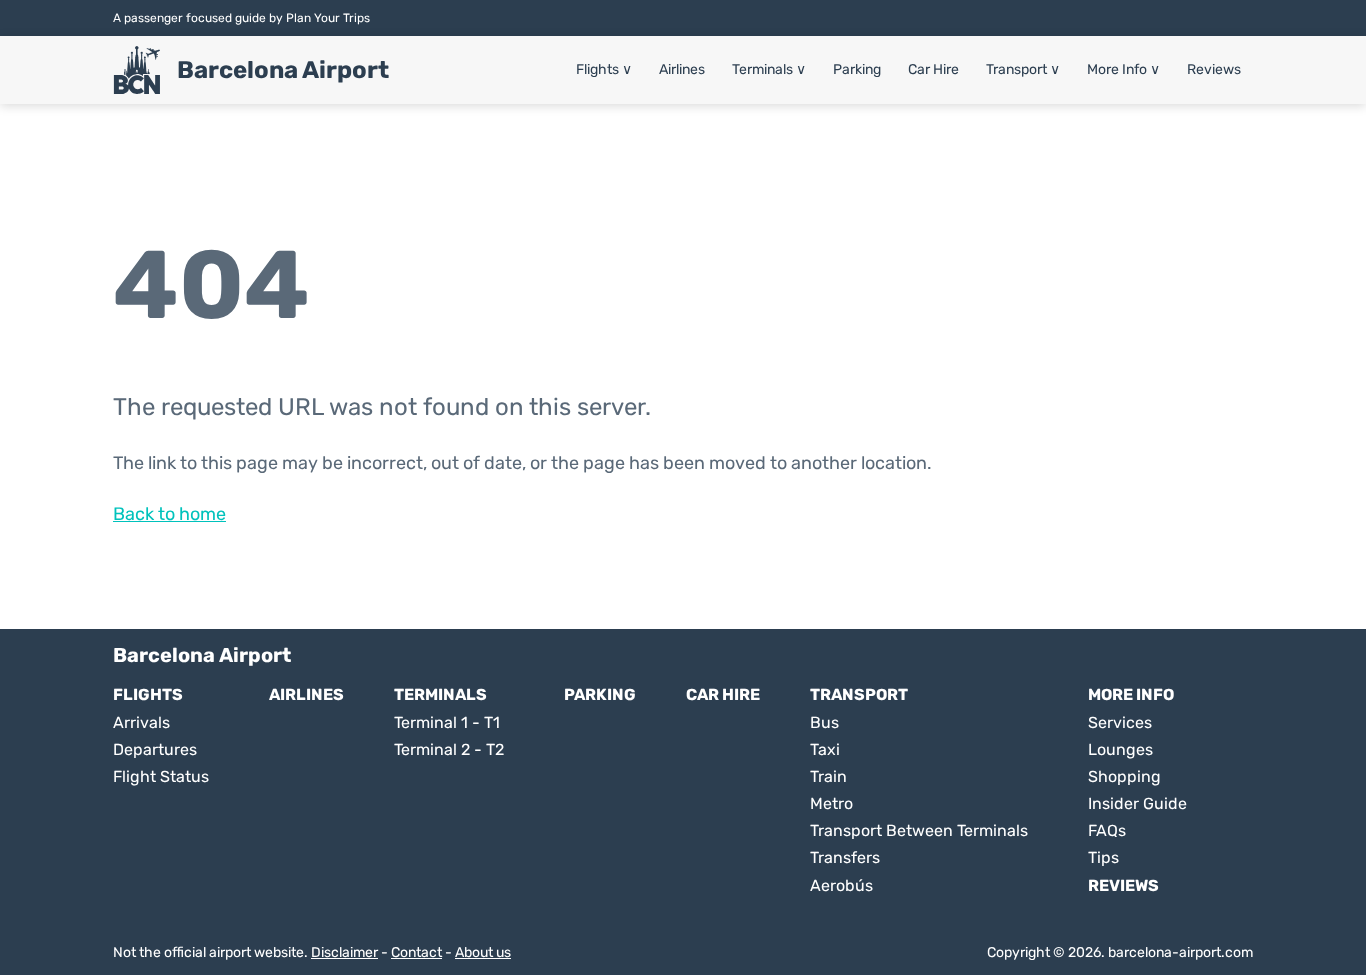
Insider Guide (1137, 803)
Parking (857, 69)
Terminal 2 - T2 (449, 749)
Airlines (682, 69)
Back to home (169, 514)
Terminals (769, 69)
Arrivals (141, 722)
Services (1120, 722)
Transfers (845, 857)
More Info (1123, 69)
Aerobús (841, 885)
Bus (824, 722)
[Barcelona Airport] (137, 70)
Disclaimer (344, 952)
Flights (604, 69)
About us (483, 952)
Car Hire (933, 69)
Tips (1103, 857)
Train (828, 776)
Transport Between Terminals (919, 830)
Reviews (1214, 69)
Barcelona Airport (283, 70)
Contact (416, 952)
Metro (831, 803)
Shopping (1124, 776)
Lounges (1120, 749)
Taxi (825, 749)
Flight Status (161, 776)
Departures (155, 749)
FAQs (1107, 830)
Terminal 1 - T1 (447, 722)
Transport (1023, 69)
